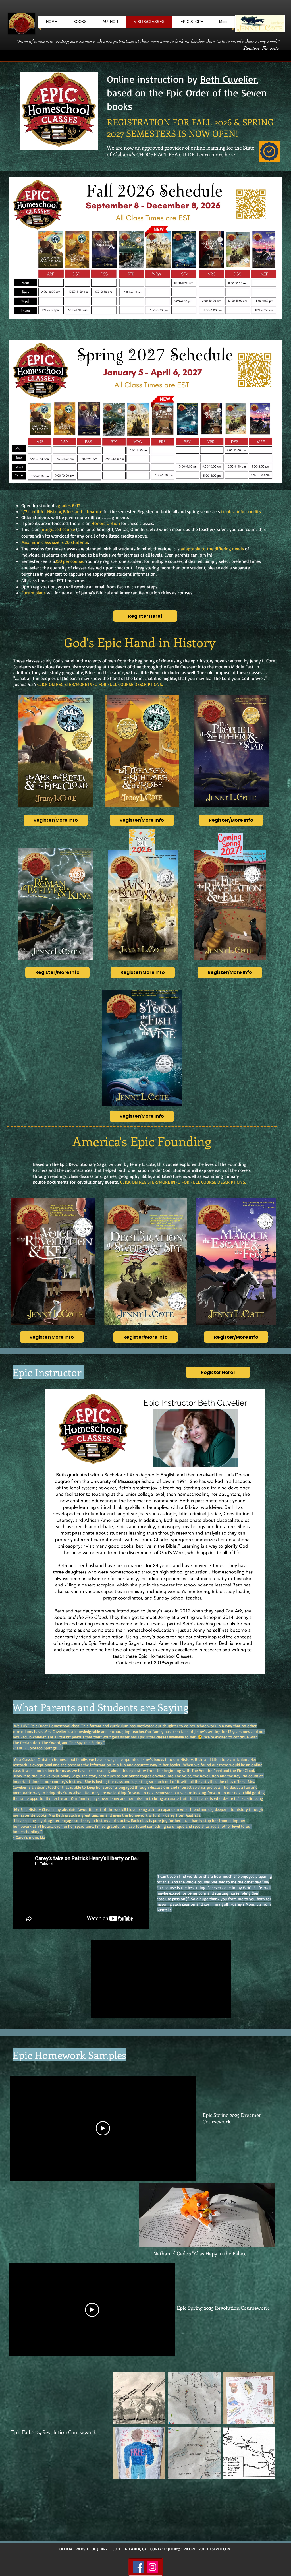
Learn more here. (216, 154)
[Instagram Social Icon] (152, 2567)
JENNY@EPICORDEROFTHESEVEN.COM (200, 2549)
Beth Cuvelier (228, 79)
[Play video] (103, 2128)
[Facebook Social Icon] (139, 2567)
